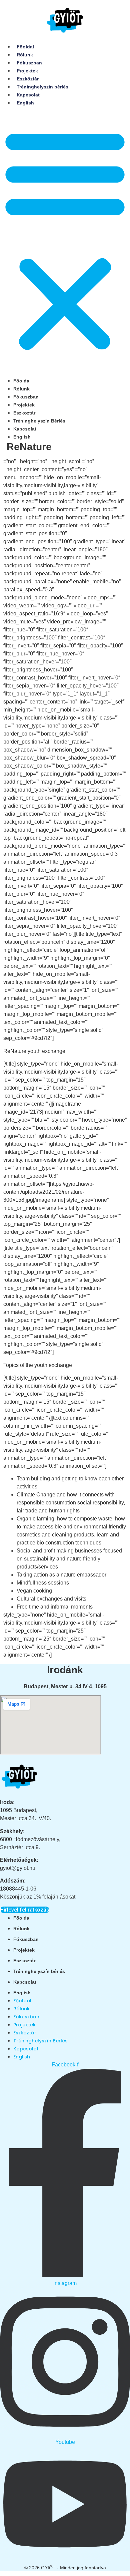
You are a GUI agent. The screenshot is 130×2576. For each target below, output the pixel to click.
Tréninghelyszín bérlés (42, 87)
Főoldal (25, 47)
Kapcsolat (28, 95)
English (25, 103)
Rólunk (25, 55)
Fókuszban (29, 63)
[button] (65, 239)
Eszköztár (28, 79)
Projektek (27, 71)
